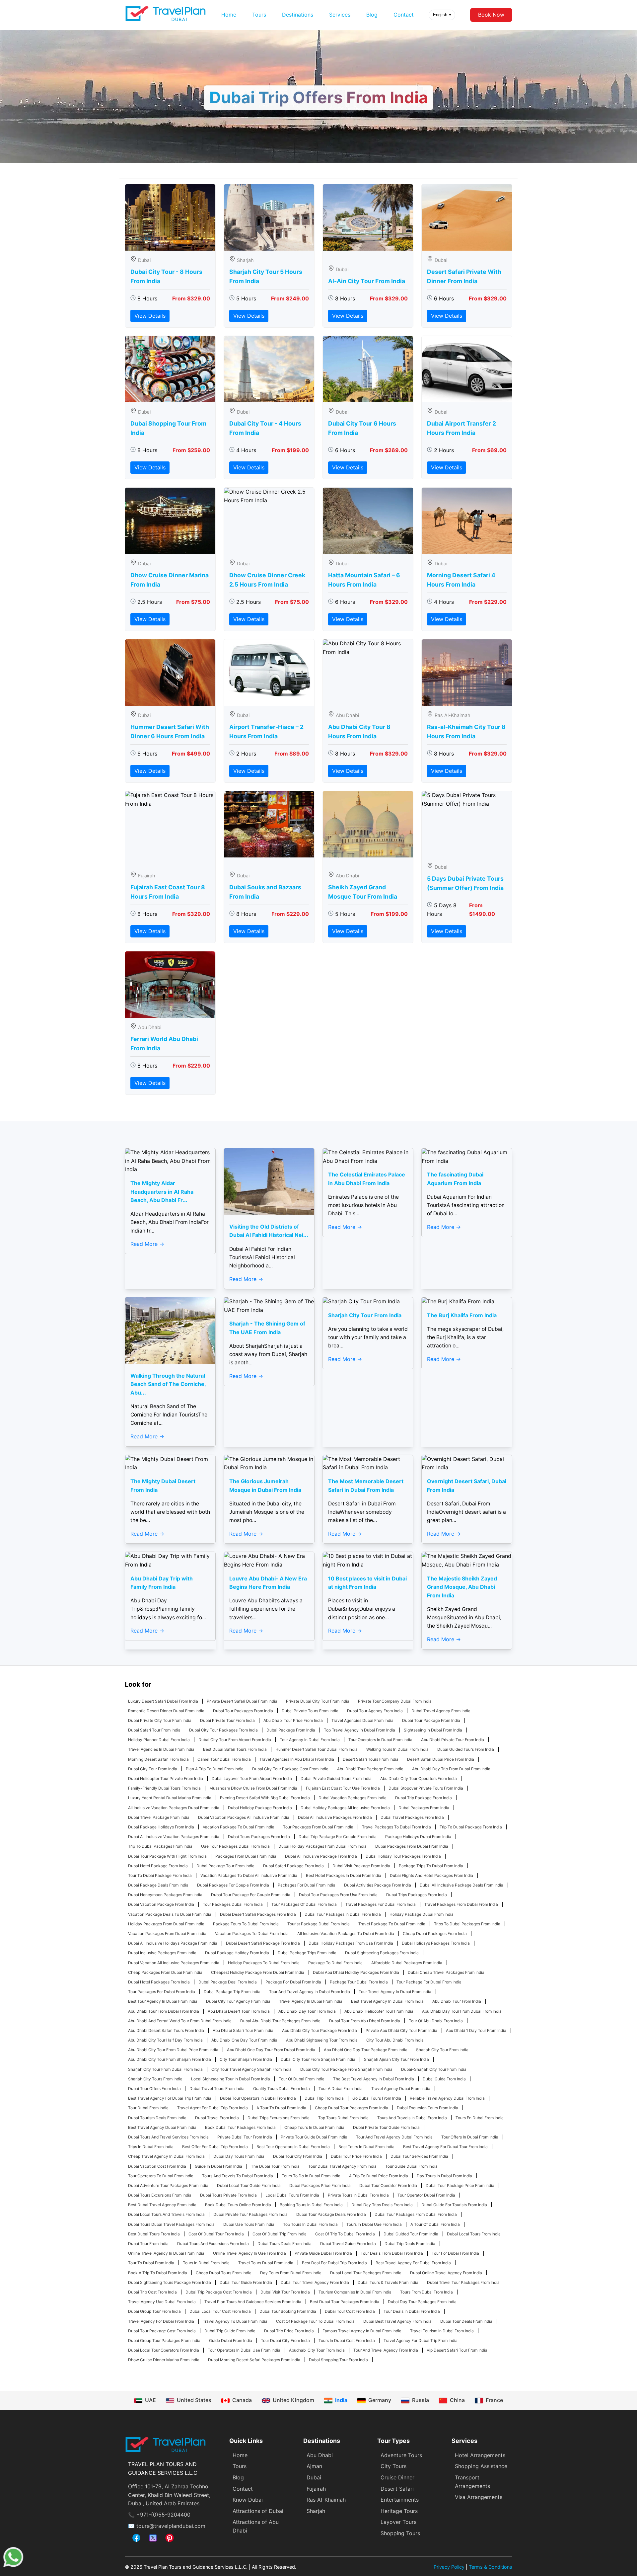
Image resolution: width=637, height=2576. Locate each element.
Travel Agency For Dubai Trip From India (421, 2340)
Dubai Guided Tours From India (466, 1749)
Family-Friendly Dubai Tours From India (164, 1788)
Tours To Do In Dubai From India (311, 2176)
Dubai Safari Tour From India (154, 1730)
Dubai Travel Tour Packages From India (463, 2282)
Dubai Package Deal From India (228, 1982)
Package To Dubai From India (335, 1963)
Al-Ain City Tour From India (367, 281)
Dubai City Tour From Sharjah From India (318, 2059)
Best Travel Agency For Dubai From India (413, 2263)
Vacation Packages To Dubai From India (252, 1933)
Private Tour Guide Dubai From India (314, 2137)
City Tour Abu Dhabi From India (395, 2040)
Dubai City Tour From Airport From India (235, 1740)
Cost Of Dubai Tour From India (216, 2234)
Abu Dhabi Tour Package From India (370, 1769)
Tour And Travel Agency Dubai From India (394, 2137)
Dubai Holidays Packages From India (436, 1943)
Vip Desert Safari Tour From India (457, 2350)
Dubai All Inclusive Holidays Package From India (173, 1943)
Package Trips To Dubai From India (431, 1866)
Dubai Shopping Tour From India (338, 2360)
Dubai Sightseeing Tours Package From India (170, 2282)
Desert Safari (397, 2489)
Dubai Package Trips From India (307, 1953)
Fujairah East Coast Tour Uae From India (343, 1788)
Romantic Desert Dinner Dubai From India (166, 1711)
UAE (150, 2400)
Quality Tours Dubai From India (282, 2089)
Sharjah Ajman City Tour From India (396, 2059)
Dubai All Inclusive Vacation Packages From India (174, 1837)
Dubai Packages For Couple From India (233, 1885)
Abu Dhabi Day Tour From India (307, 2011)
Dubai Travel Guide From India (348, 2244)
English (442, 15)
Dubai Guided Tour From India (411, 2234)
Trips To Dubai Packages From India (467, 1924)
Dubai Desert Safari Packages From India (258, 1914)
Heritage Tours (399, 2511)
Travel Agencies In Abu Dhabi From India (297, 1759)
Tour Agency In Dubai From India (310, 1740)
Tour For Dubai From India (455, 2253)
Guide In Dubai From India (218, 2166)
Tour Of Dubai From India (302, 2079)
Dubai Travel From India (217, 2118)
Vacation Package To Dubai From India (239, 1827)
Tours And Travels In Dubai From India (412, 2118)
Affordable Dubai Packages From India (407, 1963)
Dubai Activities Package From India (378, 1885)
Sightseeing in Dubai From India (433, 1730)
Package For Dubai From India (293, 1982)
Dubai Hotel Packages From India (159, 1982)
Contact (404, 15)
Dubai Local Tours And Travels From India (166, 2214)
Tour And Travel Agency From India (386, 2350)
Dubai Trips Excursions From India (279, 2118)
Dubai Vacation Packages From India (353, 1798)
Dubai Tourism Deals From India (157, 2118)
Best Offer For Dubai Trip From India (215, 2147)
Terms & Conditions (491, 2567)
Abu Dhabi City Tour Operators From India (419, 1778)
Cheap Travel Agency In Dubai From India (166, 2156)
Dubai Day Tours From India (239, 2156)
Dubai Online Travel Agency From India (446, 2273)
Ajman (314, 2466)
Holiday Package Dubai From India (422, 1914)
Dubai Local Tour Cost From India (220, 2311)
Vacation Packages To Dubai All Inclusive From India (249, 1875)
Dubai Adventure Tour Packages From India (168, 2185)
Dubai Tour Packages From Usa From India (338, 1895)
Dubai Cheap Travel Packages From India (446, 1972)
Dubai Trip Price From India (289, 2331)
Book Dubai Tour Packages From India (240, 2127)
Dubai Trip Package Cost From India (219, 2292)
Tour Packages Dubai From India (233, 1904)
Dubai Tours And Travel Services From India (168, 2137)
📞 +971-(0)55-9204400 (159, 2515)
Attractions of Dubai (258, 2511)
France (494, 2400)
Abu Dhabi (320, 2455)
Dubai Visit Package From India (361, 1866)
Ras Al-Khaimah (326, 2500)
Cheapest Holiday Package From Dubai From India (258, 1972)
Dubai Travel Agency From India (441, 1711)
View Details (150, 316)
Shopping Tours (400, 2533)
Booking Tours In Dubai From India (311, 2205)
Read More (144, 1244)
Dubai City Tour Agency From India (238, 2001)
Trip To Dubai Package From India (471, 1827)
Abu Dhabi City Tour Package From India (319, 2030)
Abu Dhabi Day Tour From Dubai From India (462, 2011)
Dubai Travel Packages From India (412, 1817)
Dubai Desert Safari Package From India (263, 1943)
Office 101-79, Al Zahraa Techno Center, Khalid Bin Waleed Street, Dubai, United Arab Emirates (169, 2495)
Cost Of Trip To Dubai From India (345, 2234)
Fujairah (316, 2489)
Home (229, 15)
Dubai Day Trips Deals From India (382, 2205)
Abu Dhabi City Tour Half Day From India (165, 2040)
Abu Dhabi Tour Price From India (293, 1720)
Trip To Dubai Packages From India (160, 1846)
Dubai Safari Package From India (293, 1866)
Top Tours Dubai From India (343, 2118)
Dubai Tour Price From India (356, 2156)
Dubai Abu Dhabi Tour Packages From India (280, 2021)
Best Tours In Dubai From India (366, 2147)
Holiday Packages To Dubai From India (264, 1963)
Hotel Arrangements (480, 2455)
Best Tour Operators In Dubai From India (293, 2147)
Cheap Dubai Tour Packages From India (352, 2108)
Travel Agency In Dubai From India (311, 2001)
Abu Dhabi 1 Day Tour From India (476, 2030)
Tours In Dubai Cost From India (347, 2340)
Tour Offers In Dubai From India (470, 2137)
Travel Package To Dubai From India (392, 1924)
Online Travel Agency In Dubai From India (166, 2253)
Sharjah (316, 2511)
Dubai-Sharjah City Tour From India (434, 2069)
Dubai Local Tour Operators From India (164, 2350)
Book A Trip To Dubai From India (158, 2273)
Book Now (491, 15)
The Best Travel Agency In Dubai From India (374, 2079)
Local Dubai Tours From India (292, 2195)
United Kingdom (293, 2400)
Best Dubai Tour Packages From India (345, 2302)
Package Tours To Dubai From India (246, 1924)
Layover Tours (398, 2522)
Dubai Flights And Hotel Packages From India (431, 1875)
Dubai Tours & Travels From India (388, 2282)
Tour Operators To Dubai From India (161, 2176)
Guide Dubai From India (231, 2340)
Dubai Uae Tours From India (249, 2224)
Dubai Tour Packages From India (243, 1711)
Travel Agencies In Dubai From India (161, 1749)
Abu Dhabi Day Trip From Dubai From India (451, 1769)
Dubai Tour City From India (298, 2156)
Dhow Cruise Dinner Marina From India (164, 2360)
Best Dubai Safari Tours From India (235, 1749)
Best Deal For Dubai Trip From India (334, 2263)
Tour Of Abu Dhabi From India (436, 2021)
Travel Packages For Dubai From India (381, 1904)
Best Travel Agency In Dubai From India (387, 2001)
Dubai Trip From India (324, 2098)
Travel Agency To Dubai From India (235, 2321)
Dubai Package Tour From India (225, 1866)
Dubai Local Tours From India (474, 2234)
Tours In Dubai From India (206, 2263)
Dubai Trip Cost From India (152, 2292)
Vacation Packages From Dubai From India (167, 1933)
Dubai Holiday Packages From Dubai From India (322, 1846)
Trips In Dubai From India (151, 2147)
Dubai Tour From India (148, 2244)
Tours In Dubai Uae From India (374, 2224)
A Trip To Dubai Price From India (379, 2176)
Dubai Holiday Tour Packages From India (403, 1856)
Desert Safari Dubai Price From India (441, 1759)
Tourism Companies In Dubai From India (355, 2292)
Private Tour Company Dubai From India (395, 1701)
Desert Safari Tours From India (371, 1759)
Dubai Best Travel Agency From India (397, 2321)
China (457, 2400)
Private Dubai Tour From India (245, 2137)
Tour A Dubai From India (341, 2089)
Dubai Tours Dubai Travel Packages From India (171, 2224)
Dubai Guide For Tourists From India (454, 2205)
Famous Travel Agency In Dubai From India (362, 2331)
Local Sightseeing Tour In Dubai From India (231, 2079)
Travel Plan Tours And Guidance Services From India (253, 2302)
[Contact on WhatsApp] (13, 2565)
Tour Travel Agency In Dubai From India (395, 1992)
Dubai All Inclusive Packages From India (335, 1817)
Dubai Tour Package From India (431, 1720)
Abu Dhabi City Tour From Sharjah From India (170, 2059)
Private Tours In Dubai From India (358, 2195)
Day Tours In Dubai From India (444, 2176)
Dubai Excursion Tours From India (427, 2108)
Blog (372, 15)
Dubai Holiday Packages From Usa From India (351, 1943)
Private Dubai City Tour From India (318, 1701)
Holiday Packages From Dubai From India (166, 1924)
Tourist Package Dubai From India (318, 1924)
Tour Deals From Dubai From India (392, 2253)
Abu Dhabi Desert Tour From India (239, 2011)
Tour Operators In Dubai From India (380, 1740)
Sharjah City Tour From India (442, 2050)
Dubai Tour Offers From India (154, 2089)
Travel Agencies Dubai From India (362, 1720)
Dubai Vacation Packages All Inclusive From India (244, 1817)
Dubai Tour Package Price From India (460, 2185)
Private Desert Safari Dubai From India (242, 1701)
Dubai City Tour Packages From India (223, 1730)
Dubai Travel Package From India (159, 1817)
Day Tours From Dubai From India (291, 2273)
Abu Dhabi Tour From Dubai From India (164, 2011)
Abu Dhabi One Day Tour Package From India (366, 2050)
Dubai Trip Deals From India (410, 2244)
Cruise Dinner (397, 2477)
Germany (380, 2400)
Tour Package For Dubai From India (429, 1982)
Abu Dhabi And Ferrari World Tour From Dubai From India (180, 2021)
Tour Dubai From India (148, 2108)
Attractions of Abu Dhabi (256, 2526)
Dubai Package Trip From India (232, 1992)
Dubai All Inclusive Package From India (321, 1856)
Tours (259, 15)
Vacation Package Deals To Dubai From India (170, 1914)
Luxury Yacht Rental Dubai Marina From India (170, 1798)
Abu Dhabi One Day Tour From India (244, 2040)
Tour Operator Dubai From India (426, 2195)
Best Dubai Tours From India (154, 2234)
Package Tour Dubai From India (359, 1982)
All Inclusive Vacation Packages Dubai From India (174, 1808)
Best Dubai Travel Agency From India (162, 2205)
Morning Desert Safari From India (158, 1759)
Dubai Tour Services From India (419, 2156)
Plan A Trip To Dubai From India (215, 1769)
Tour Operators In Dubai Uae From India (244, 2350)
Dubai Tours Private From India (228, 2195)
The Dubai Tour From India (275, 2166)
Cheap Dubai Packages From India (435, 1933)
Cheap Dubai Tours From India (224, 2273)
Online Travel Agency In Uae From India (249, 2253)
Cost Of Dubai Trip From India (280, 2234)
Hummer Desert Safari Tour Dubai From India (317, 1749)
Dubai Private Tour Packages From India (250, 2214)
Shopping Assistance (481, 2466)
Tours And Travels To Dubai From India (238, 2176)
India (341, 2400)
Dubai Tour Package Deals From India (331, 2214)
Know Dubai (248, 2500)
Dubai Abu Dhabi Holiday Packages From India (356, 1972)
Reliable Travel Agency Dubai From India (447, 2098)
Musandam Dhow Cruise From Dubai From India (253, 1788)
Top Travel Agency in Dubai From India (359, 1730)
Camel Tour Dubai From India (224, 1759)
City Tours (393, 2466)
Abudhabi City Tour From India (317, 2350)
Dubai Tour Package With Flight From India (167, 1856)
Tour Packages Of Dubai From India (304, 1904)
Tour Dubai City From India (285, 2340)
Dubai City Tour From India (153, 1769)
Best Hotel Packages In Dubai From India (344, 1875)
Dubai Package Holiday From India (237, 1953)
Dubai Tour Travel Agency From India (315, 2282)
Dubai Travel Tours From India (217, 2089)
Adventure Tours (401, 2455)
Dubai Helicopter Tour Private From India (166, 1778)
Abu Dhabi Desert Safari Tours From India (166, 2030)
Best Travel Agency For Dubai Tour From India (445, 2147)
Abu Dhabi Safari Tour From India (243, 2030)
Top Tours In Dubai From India (310, 2224)
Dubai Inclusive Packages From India (162, 1953)
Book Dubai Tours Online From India (238, 2205)
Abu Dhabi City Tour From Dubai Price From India (173, 2050)
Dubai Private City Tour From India (160, 1720)
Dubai (314, 2477)
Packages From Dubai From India (246, 1856)
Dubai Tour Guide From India (246, 2282)
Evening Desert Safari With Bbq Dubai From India (265, 1798)
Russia (421, 2400)
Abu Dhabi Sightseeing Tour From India (322, 2040)
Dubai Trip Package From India (424, 1798)
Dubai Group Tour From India (154, 2311)
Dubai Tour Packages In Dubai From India (343, 1914)
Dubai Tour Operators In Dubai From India (258, 2098)
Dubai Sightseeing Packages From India (382, 1953)
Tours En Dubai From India (480, 2118)
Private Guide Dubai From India (323, 2253)
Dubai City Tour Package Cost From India (290, 1769)
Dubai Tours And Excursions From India (213, 2244)
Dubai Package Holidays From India (161, 1827)
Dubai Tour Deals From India (466, 2321)
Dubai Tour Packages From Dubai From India (416, 2214)
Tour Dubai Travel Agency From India (342, 2166)
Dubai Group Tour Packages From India (164, 2340)
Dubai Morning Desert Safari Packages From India (254, 2360)
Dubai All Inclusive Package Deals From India (461, 1885)
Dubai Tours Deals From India (284, 2244)
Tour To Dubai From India (151, 2263)
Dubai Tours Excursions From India (160, 2195)
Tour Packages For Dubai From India (162, 1992)
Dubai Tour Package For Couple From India (251, 1895)
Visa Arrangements (479, 2497)
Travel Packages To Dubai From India (396, 1827)
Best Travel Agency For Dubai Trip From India (170, 2098)
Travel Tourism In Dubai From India (442, 2331)
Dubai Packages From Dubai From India (412, 1846)
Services (340, 15)
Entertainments (400, 2500)
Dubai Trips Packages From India (417, 1895)
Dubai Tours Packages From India (259, 1837)
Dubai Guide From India (444, 2079)
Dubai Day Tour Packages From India (422, 2302)
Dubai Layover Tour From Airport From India (252, 1778)
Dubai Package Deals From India (158, 1885)
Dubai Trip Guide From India (230, 2331)
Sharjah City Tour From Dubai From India (165, 2069)
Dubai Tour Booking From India (288, 2311)
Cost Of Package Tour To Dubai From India (315, 2321)
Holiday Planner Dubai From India (159, 1740)
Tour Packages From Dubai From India (318, 1827)
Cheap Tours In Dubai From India (314, 2127)
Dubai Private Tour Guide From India (386, 2127)
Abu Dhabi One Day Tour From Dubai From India (271, 2050)
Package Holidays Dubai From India (418, 1837)
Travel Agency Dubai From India (401, 2089)
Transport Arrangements (472, 2482)
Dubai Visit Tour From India (285, 2292)
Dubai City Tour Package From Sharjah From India (346, 2069)
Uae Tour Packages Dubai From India (235, 1846)
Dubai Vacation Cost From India (157, 2166)
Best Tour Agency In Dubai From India (163, 2001)
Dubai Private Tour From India (227, 1720)
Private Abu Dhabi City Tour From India (401, 2030)
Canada (242, 2400)
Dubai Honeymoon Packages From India (165, 1895)
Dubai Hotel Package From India (158, 1866)
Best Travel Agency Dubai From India (162, 2127)
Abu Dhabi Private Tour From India (453, 1740)
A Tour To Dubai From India (281, 2108)
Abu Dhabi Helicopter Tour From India (379, 2011)
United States (194, 2400)
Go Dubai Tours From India (377, 2098)
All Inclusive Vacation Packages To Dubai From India (346, 1933)
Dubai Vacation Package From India (161, 1904)
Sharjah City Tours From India (155, 2079)
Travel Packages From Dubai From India (461, 1904)
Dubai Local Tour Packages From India (366, 2273)
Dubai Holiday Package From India (260, 1808)
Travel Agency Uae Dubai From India (162, 2302)
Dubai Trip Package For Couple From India (338, 1837)
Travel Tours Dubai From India (266, 2263)
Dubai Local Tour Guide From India (249, 2185)
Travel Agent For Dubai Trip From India (212, 2108)
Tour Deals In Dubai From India (412, 2311)
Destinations (298, 15)
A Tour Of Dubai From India (435, 2224)
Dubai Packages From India (424, 1808)
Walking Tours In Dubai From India (397, 1749)
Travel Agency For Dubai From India (161, 2321)
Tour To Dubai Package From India (160, 1875)
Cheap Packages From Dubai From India (165, 1972)
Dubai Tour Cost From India (350, 2311)
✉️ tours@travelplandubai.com (167, 2526)
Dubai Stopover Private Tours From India (426, 1788)
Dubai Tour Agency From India (375, 1711)
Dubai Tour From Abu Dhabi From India (365, 2021)
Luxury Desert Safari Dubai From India (163, 1701)
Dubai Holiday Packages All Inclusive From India (345, 1808)
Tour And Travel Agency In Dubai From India (310, 1992)
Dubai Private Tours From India (310, 1711)
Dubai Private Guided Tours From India (336, 1778)
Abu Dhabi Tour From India (457, 2001)
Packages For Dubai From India (307, 1885)
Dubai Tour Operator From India (388, 2185)
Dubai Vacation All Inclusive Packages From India (174, 1963)
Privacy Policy (449, 2567)
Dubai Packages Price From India (320, 2185)
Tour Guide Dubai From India (411, 2166)
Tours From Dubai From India (426, 2292)
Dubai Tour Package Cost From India (162, 2331)
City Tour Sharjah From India (246, 2059)
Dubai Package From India (291, 1730)
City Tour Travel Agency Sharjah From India (251, 2069)
